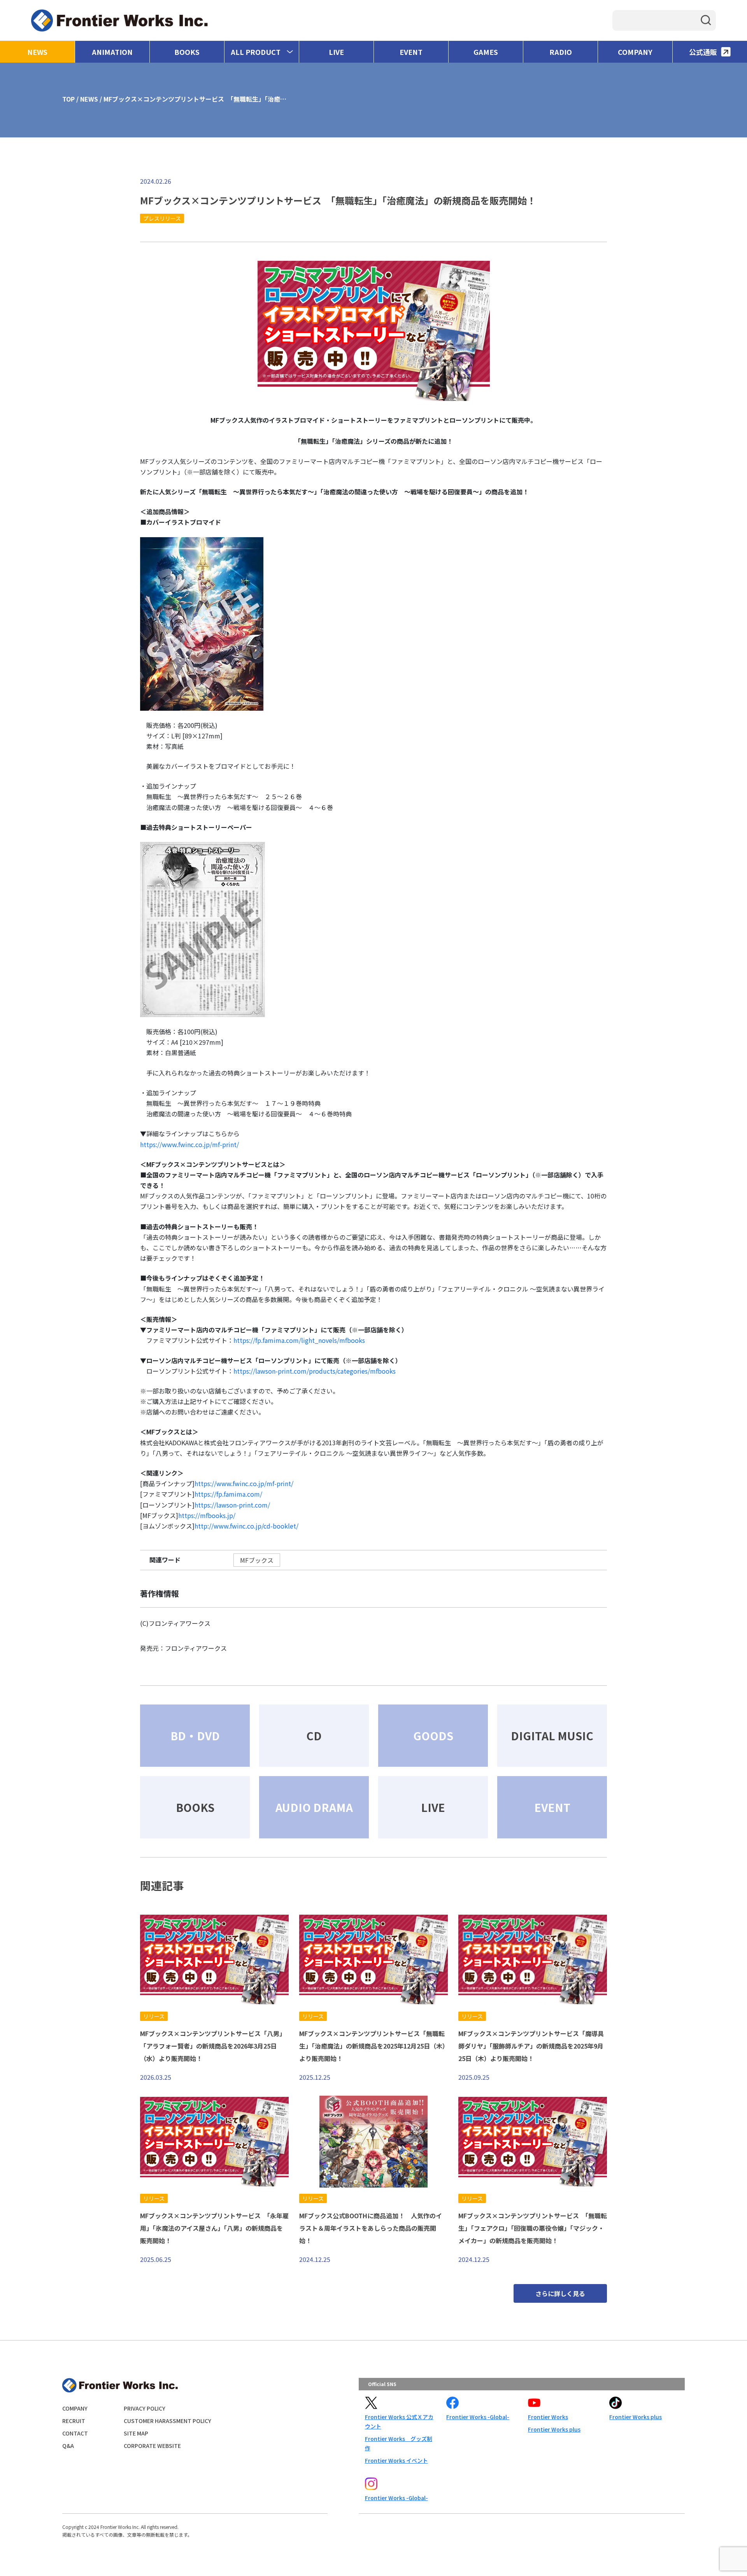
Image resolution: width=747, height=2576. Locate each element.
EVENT (411, 52)
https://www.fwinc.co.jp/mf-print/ (189, 1144)
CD (314, 1736)
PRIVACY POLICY (145, 2408)
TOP (68, 99)
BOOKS (187, 52)
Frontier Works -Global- (478, 2417)
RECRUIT (74, 2421)
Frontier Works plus (554, 2429)
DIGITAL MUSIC (552, 1736)
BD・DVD (195, 1736)
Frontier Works (548, 2417)
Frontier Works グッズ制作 (399, 2443)
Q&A (68, 2446)
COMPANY (635, 52)
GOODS (433, 1736)
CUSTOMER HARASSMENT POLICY (167, 2421)
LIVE (336, 52)
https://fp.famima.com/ (228, 1494)
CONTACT (75, 2433)
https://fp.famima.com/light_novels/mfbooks (299, 1340)
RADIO (561, 52)
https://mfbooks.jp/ (207, 1515)
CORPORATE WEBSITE (152, 2446)
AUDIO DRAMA (314, 1807)
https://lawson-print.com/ (232, 1505)
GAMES (486, 52)
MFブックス (257, 1560)
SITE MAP (136, 2433)
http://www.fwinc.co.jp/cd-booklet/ (246, 1526)
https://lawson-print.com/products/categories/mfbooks (315, 1371)
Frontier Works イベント (396, 2460)
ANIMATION (112, 52)
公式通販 (703, 52)
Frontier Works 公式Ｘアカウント (399, 2421)
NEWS (37, 52)
